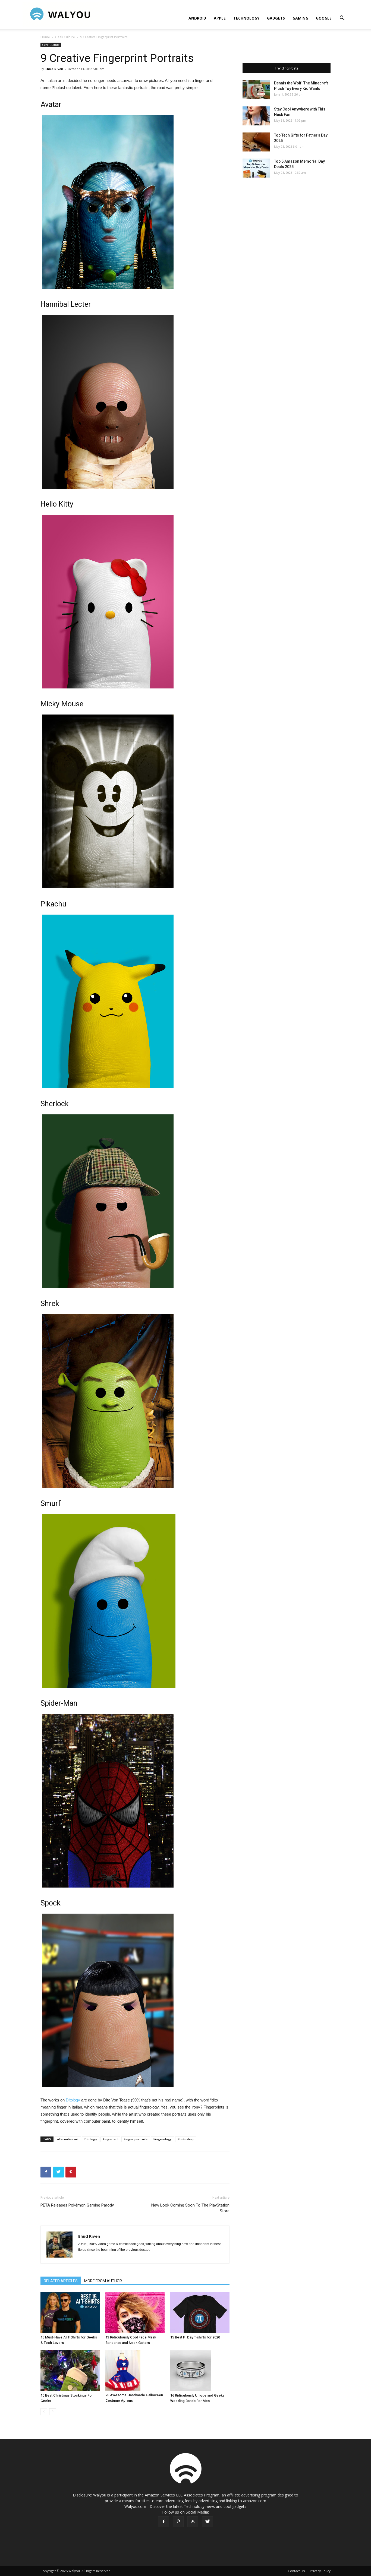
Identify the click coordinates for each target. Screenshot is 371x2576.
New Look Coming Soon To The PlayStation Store (190, 2208)
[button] (342, 19)
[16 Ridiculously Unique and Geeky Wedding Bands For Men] (200, 2370)
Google (324, 18)
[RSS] (193, 2522)
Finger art (110, 2139)
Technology (246, 18)
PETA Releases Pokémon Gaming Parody (77, 2205)
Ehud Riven (54, 69)
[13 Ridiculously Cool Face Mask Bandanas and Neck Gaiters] (135, 2312)
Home (45, 37)
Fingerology (163, 2139)
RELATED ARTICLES (61, 2281)
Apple (220, 18)
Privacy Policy (320, 2571)
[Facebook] (164, 2522)
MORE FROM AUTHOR (103, 2281)
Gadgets (276, 18)
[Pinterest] (178, 2522)
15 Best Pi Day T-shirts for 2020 (195, 2337)
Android (197, 18)
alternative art (68, 2139)
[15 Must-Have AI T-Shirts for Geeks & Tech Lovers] (70, 2312)
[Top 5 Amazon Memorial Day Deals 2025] (256, 168)
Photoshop (186, 2139)
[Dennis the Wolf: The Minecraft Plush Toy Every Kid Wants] (256, 90)
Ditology (73, 2100)
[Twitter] (207, 2522)
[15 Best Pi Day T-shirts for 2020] (200, 2312)
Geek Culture (65, 37)
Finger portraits (136, 2139)
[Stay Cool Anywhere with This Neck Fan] (256, 116)
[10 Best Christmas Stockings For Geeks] (70, 2370)
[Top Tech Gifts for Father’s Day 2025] (256, 142)
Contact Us (296, 2571)
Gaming (300, 18)
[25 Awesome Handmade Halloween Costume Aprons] (135, 2370)
